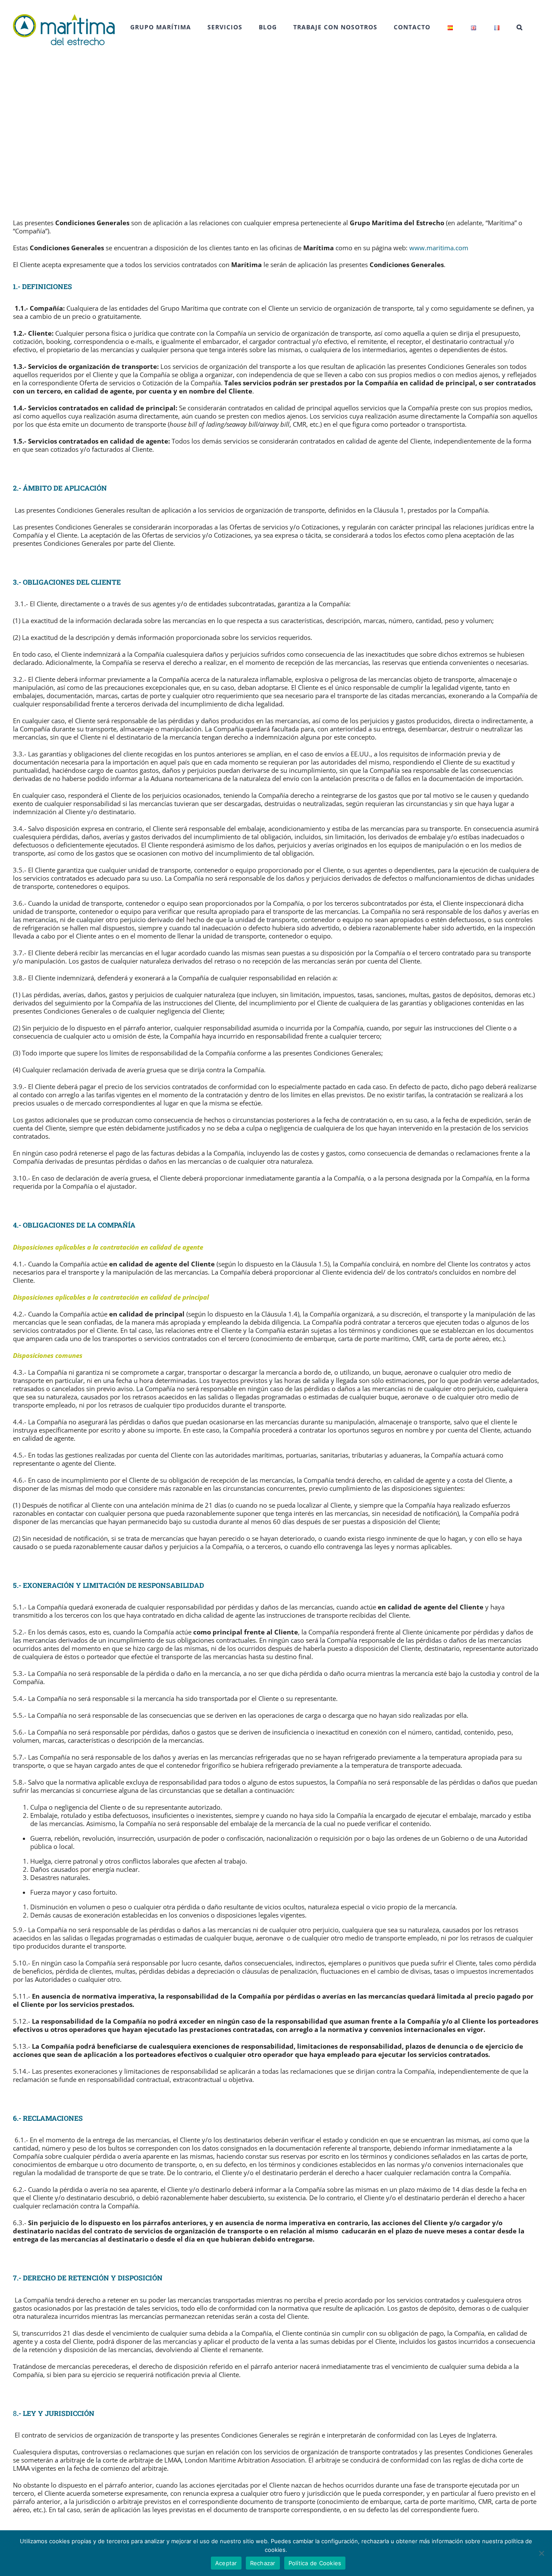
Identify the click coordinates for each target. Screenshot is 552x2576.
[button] (520, 27)
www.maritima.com (439, 248)
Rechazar (263, 2563)
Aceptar (226, 2563)
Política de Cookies (315, 2563)
